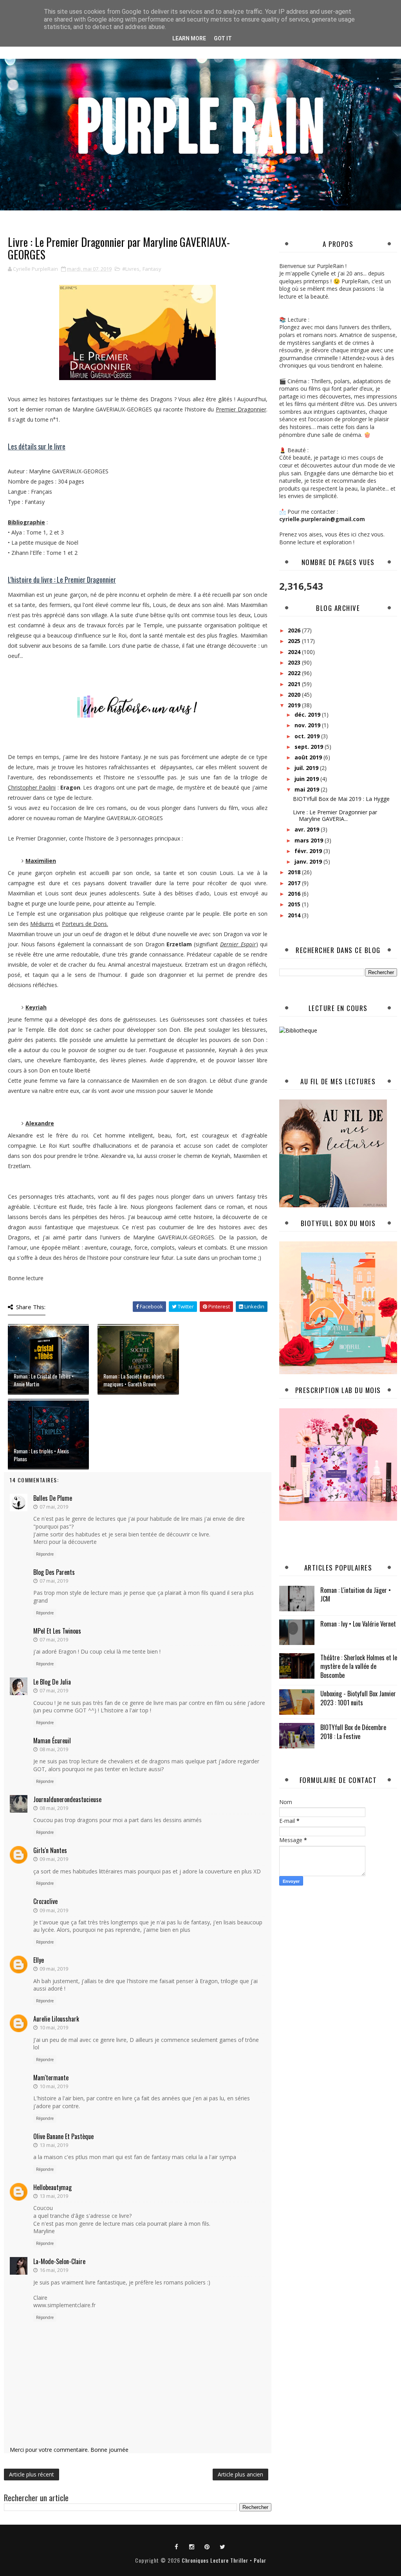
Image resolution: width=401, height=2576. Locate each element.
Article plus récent (32, 2474)
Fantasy (152, 269)
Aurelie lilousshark (56, 2019)
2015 (295, 904)
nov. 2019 (308, 725)
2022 (295, 673)
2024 (295, 652)
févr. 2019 (309, 851)
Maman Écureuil (52, 1741)
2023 (295, 662)
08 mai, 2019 (54, 1749)
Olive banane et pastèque (63, 2136)
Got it (223, 38)
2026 (295, 630)
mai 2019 (308, 789)
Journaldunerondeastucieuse (67, 1799)
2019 (295, 705)
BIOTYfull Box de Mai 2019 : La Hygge (341, 799)
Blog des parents (54, 1572)
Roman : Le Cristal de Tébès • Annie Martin (44, 1380)
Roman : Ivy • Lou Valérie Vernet (358, 1624)
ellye (39, 1960)
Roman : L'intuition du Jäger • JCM (356, 1594)
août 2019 (309, 757)
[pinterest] (207, 2546)
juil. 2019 (307, 768)
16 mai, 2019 (54, 2270)
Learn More (189, 38)
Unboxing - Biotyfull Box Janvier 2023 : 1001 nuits (358, 1698)
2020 (295, 695)
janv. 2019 (309, 861)
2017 (295, 883)
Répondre (45, 1554)
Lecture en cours (338, 1008)
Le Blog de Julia (52, 1682)
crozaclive (45, 1901)
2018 (295, 872)
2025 (295, 641)
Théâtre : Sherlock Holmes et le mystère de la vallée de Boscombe (359, 1666)
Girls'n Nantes (50, 1850)
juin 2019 (307, 779)
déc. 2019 (308, 715)
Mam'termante (51, 2078)
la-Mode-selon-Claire (59, 2261)
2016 (295, 894)
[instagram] (192, 2546)
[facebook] (177, 2546)
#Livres (131, 269)
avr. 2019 (308, 829)
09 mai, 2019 (54, 1859)
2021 (295, 684)
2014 (295, 915)
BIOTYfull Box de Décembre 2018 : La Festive (353, 1732)
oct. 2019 (308, 736)
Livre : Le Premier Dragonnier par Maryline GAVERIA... (335, 815)
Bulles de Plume (53, 1498)
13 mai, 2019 (54, 2145)
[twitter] (222, 2546)
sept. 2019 (310, 747)
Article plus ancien (240, 2474)
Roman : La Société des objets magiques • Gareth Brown (134, 1380)
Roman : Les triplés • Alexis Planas (41, 1455)
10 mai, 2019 (54, 2027)
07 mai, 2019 (54, 1507)
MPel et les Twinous (57, 1631)
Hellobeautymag (52, 2187)
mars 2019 (310, 840)
